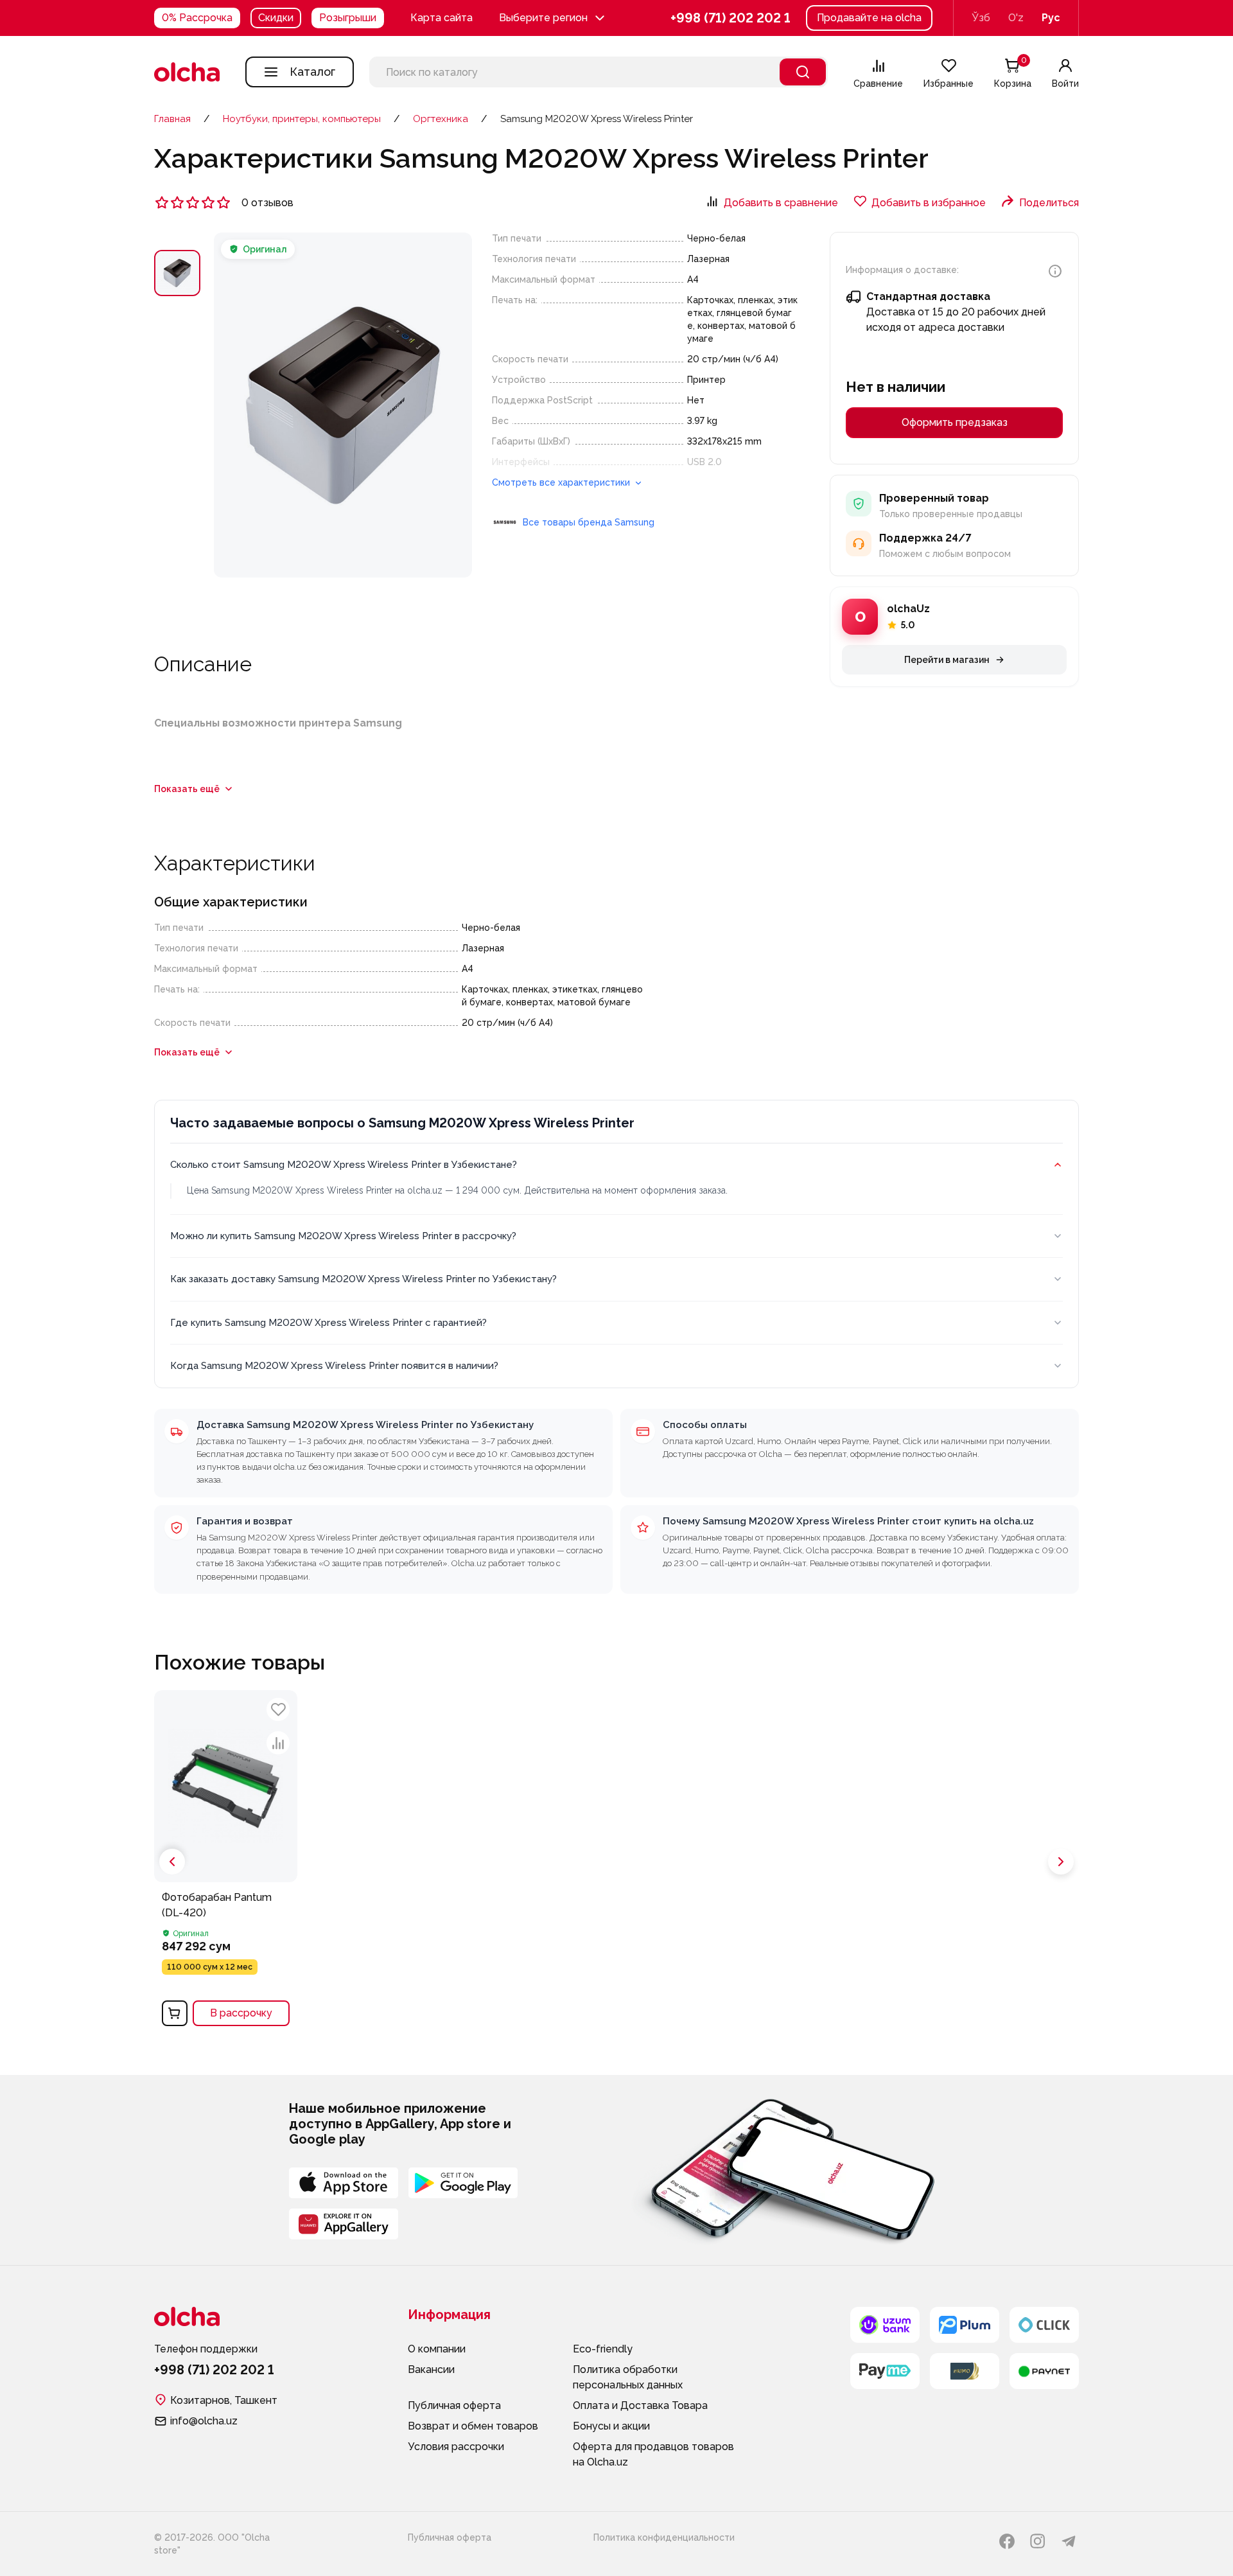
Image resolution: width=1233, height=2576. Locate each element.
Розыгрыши (348, 18)
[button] (553, 18)
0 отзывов (267, 203)
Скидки (276, 18)
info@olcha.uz (204, 2421)
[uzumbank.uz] (885, 2325)
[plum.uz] (965, 2325)
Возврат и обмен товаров (473, 2426)
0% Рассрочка (197, 18)
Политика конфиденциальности (664, 2537)
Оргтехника (441, 119)
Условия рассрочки (456, 2447)
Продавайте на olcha (869, 18)
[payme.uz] (885, 2371)
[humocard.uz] (965, 2371)
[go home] (187, 72)
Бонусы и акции (611, 2426)
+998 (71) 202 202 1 (730, 18)
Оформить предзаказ (955, 422)
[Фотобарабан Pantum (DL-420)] (226, 1862)
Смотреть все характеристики (562, 482)
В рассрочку (241, 2013)
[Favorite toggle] (278, 1709)
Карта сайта (442, 18)
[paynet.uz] (1044, 2371)
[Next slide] (1061, 1862)
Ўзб (981, 18)
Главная (172, 119)
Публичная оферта (454, 2405)
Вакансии (431, 2369)
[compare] (278, 1743)
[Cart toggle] (175, 2013)
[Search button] (803, 72)
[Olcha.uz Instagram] (1038, 2541)
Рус (1051, 18)
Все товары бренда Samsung (589, 522)
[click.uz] (1044, 2325)
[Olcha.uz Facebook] (1007, 2541)
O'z (1016, 18)
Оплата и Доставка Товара (640, 2405)
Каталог (312, 72)
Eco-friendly (603, 2349)
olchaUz (908, 609)
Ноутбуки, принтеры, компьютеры (302, 119)
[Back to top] (135, 2094)
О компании (437, 2349)
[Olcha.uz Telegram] (1069, 2541)
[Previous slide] (172, 1862)
